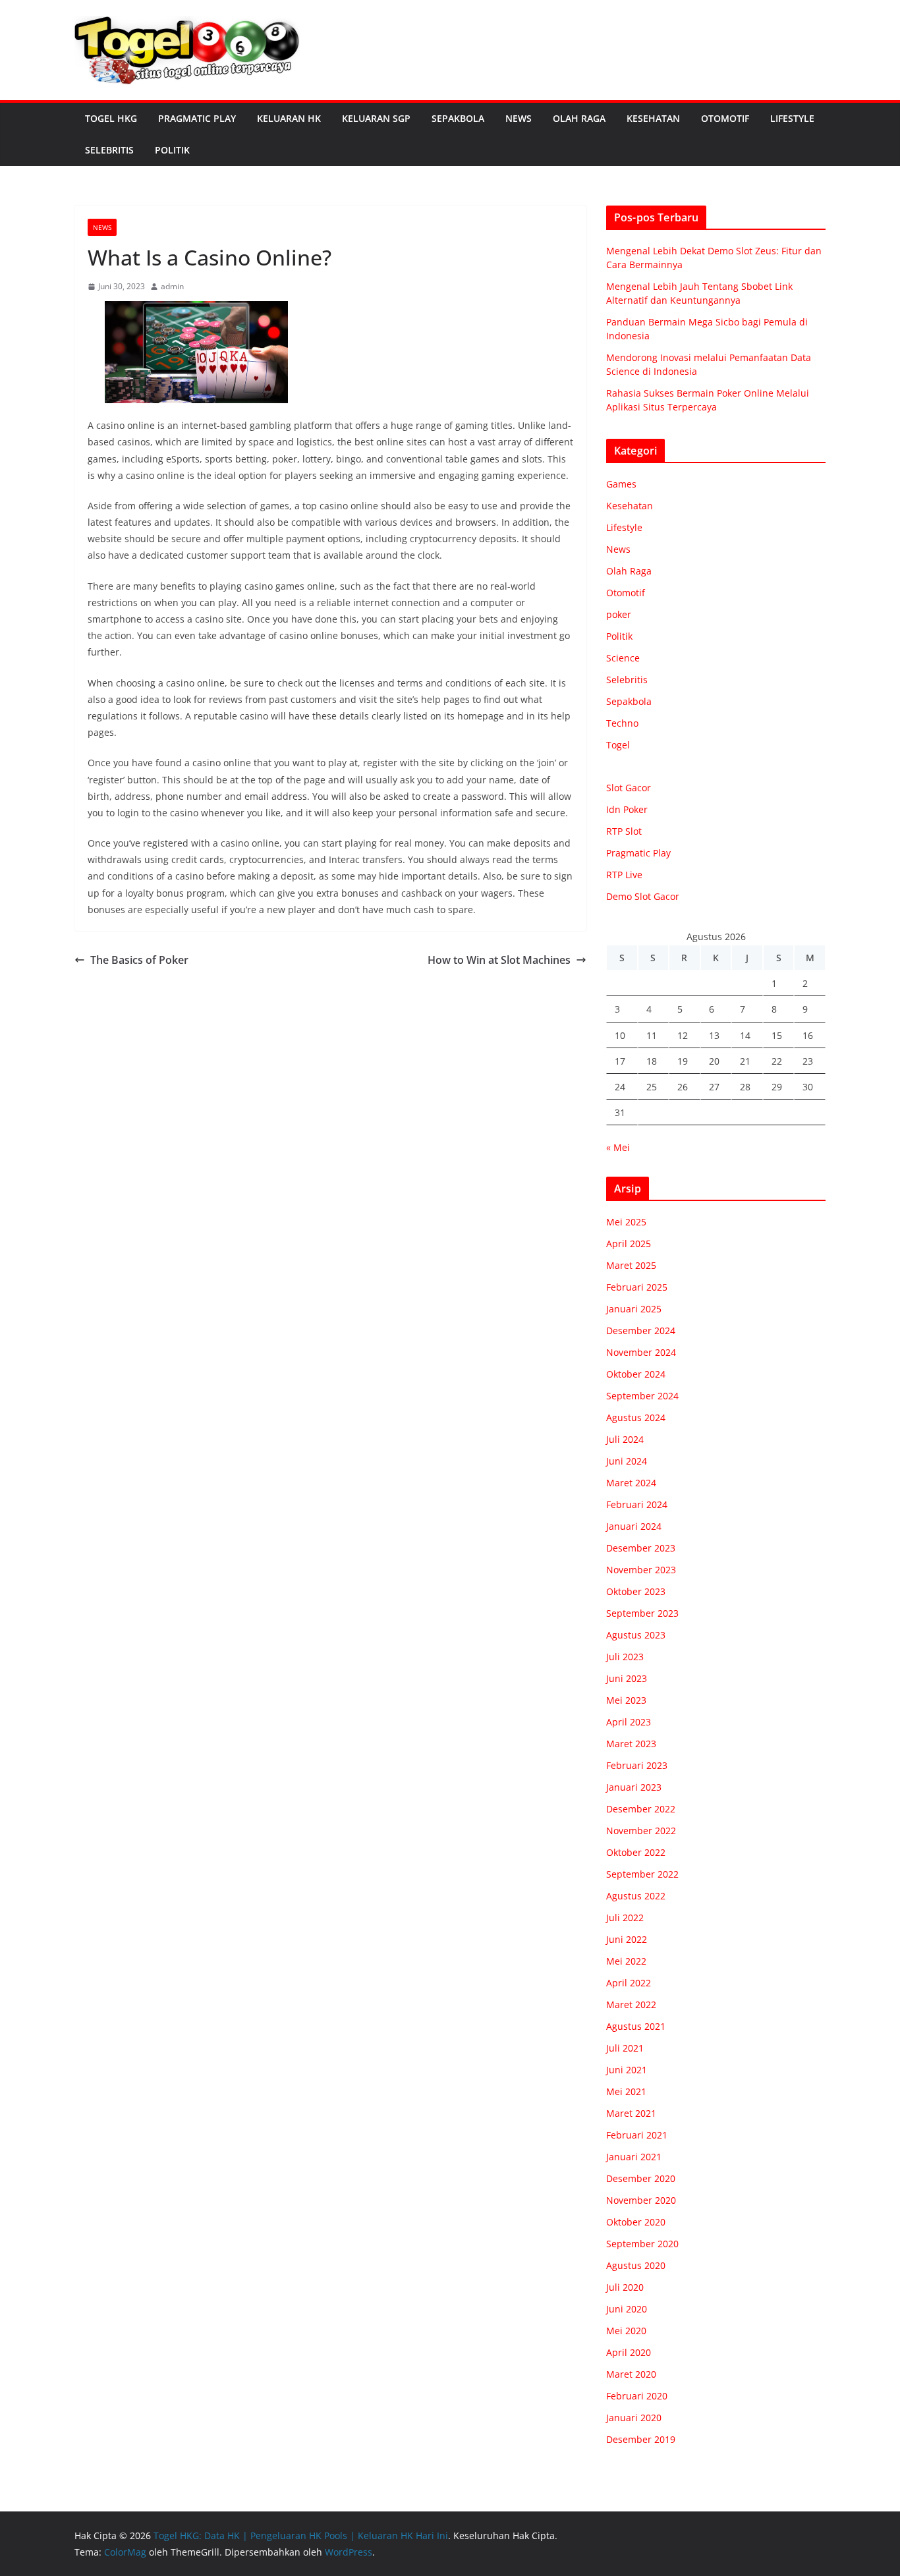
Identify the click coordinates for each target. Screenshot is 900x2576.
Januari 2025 (634, 1309)
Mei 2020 (626, 2331)
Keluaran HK (289, 118)
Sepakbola (458, 118)
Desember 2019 (641, 2439)
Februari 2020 (637, 2396)
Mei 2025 (626, 1222)
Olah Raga (579, 118)
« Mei (618, 1147)
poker (619, 614)
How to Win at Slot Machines (499, 960)
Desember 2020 (641, 2178)
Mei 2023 (626, 1700)
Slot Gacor (629, 788)
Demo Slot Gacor (643, 896)
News (519, 118)
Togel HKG (111, 118)
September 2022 (642, 1874)
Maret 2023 (631, 1744)
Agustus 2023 (636, 1635)
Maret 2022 (631, 2004)
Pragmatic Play (197, 118)
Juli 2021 (625, 2048)
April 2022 (629, 1983)
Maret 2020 (631, 2374)
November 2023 (641, 1570)
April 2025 (629, 1244)
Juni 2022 (627, 1939)
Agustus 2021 (636, 2026)
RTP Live (624, 875)
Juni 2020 (627, 2309)
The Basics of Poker (139, 960)
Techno (622, 723)
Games (621, 484)
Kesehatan (653, 118)
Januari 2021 (634, 2157)
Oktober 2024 (636, 1374)
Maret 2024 (631, 1483)
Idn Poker (627, 809)
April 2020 (629, 2352)
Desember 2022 (641, 1809)
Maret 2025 (631, 1265)
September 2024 (642, 1396)
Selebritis (109, 150)
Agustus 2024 (636, 1417)
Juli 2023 (625, 1657)
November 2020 (641, 2200)
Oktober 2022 (636, 1852)
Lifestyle (792, 118)
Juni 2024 (627, 1461)
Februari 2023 (637, 1765)
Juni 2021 (627, 2070)
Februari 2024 (637, 1504)
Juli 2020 (625, 2287)
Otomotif (725, 118)
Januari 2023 (634, 1787)
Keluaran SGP (376, 118)
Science (623, 658)
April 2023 (629, 1722)
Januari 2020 (634, 2418)
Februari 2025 (637, 1287)
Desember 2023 (641, 1548)
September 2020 (642, 2244)
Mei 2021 (626, 2091)
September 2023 (642, 1613)
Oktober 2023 (636, 1591)
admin (172, 286)
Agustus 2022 (636, 1896)
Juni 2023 (627, 1678)
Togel (618, 745)
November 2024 (641, 1352)
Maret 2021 (631, 2113)
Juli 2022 (625, 1918)
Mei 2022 (626, 1961)
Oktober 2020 (636, 2222)
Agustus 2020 (636, 2265)
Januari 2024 (634, 1526)
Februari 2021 (637, 2135)
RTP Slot (624, 831)
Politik (172, 150)
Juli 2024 (625, 1439)
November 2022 (641, 1831)
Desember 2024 (641, 1330)
